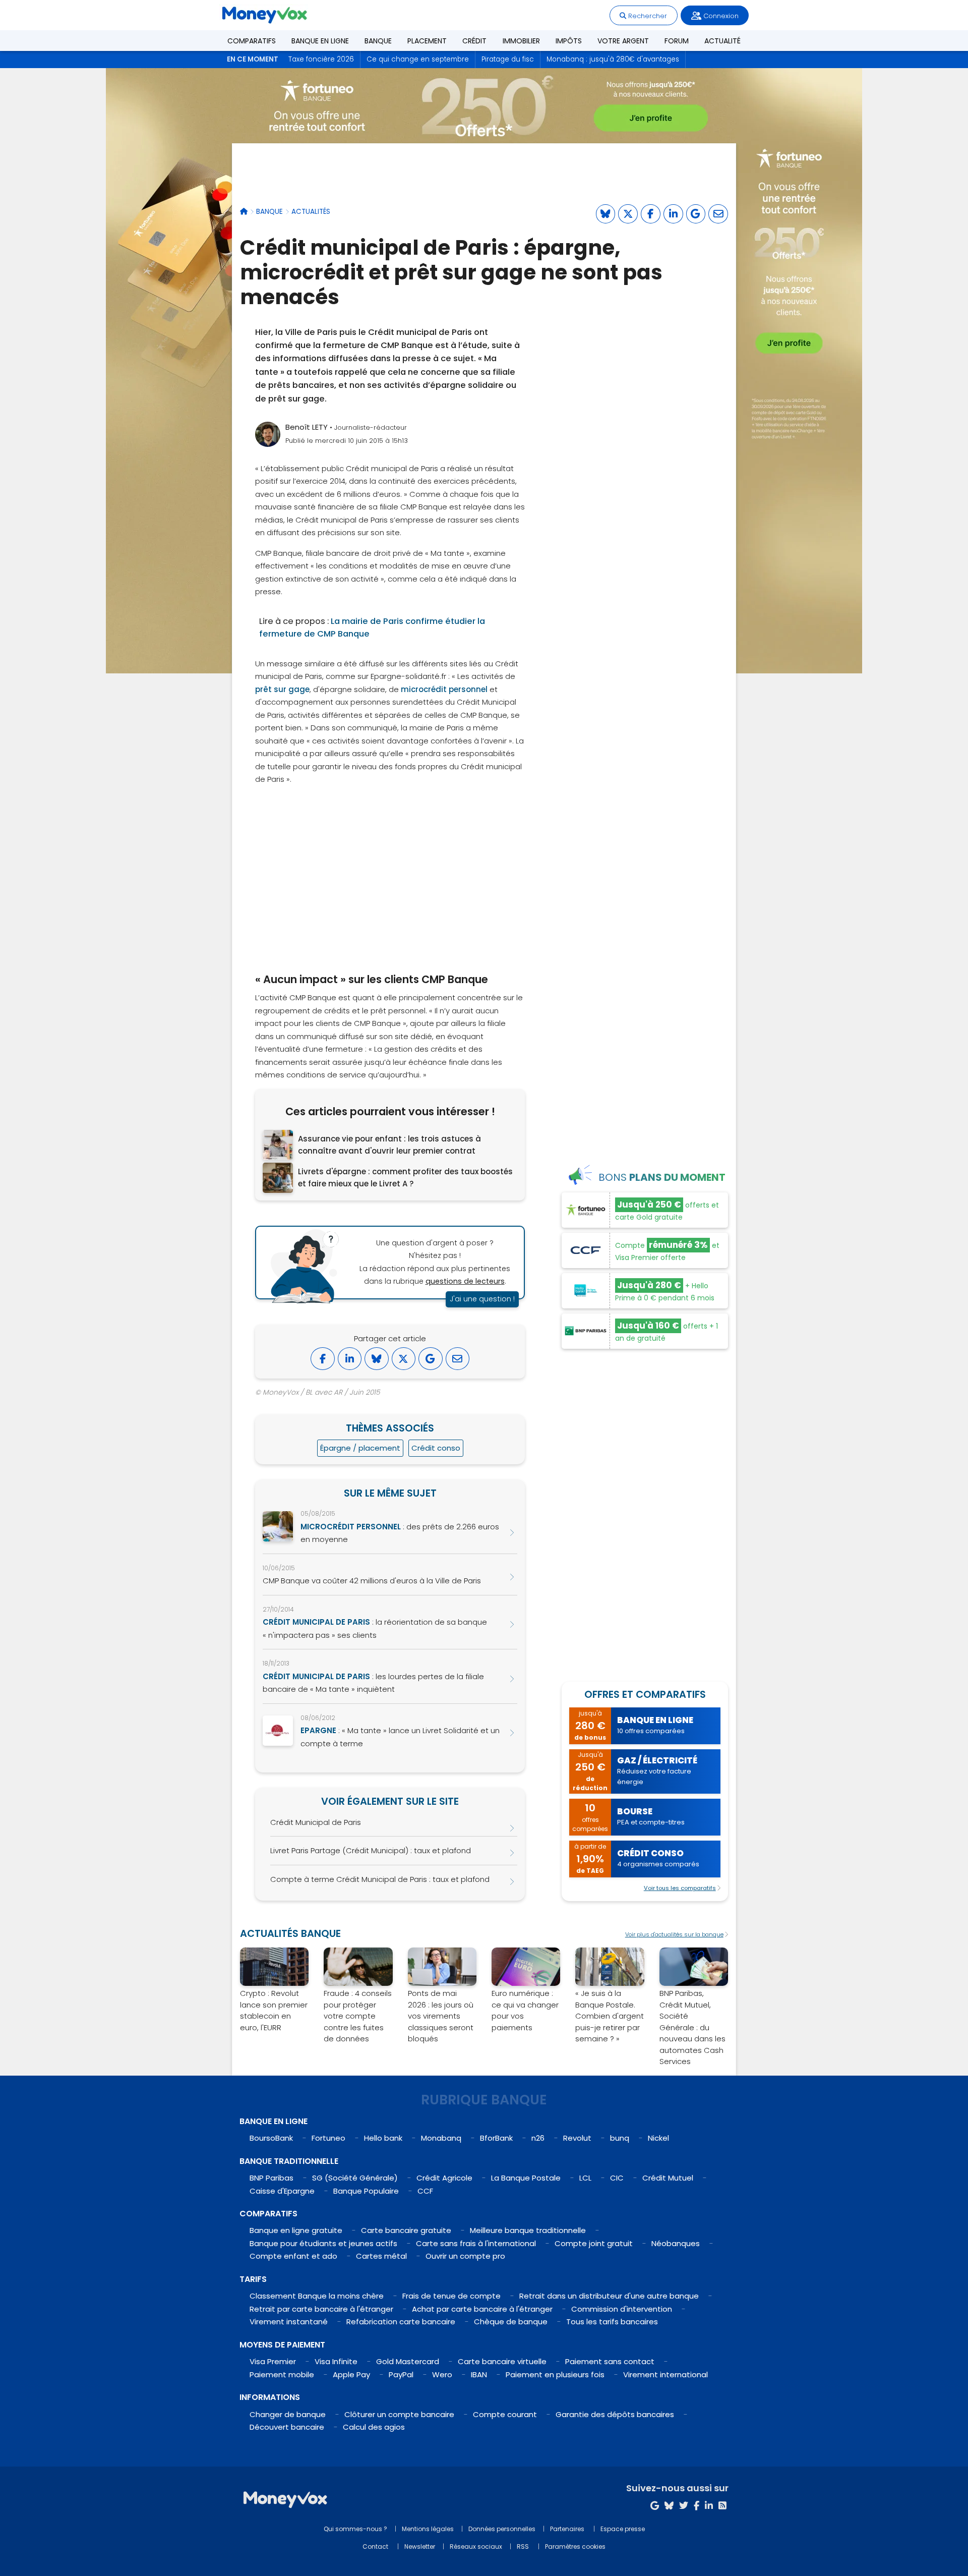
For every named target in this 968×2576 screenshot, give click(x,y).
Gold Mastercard (408, 2361)
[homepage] (244, 212)
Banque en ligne (320, 41)
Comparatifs (252, 41)
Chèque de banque (511, 2322)
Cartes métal (381, 2256)
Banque (378, 41)
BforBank (496, 2138)
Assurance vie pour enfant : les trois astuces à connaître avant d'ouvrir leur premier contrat (389, 1145)
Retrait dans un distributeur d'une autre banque (609, 2296)
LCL (585, 2178)
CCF (425, 2191)
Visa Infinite (336, 2361)
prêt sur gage (282, 689)
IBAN (479, 2374)
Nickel (658, 2138)
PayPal (401, 2374)
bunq (620, 2138)
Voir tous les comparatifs (680, 1888)
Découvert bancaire (287, 2427)
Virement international (665, 2374)
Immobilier (521, 41)
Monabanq (441, 2138)
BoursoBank (271, 2138)
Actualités (311, 212)
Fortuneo (328, 2138)
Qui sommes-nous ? (355, 2529)
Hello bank (383, 2138)
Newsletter (420, 2546)
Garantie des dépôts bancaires (615, 2414)
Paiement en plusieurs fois (555, 2374)
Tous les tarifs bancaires (612, 2322)
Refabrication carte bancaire (401, 2322)
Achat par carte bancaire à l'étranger (482, 2309)
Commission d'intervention (622, 2309)
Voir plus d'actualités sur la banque (674, 1934)
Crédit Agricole (444, 2178)
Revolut (577, 2138)
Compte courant (505, 2414)
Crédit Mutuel (668, 2178)
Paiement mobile (282, 2374)
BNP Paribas (271, 2178)
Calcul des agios (374, 2427)
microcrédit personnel (444, 689)
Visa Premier (273, 2361)
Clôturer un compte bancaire (399, 2414)
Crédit (474, 41)
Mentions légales (428, 2529)
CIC (617, 2178)
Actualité (722, 41)
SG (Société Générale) (355, 2178)
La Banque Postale (526, 2178)
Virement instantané (289, 2322)
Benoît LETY (307, 427)
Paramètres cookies (575, 2546)
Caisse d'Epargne (282, 2191)
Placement (427, 41)
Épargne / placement (360, 1448)
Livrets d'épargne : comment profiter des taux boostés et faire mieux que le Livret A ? (405, 1178)
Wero (442, 2374)
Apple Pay (351, 2374)
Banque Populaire (366, 2191)
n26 (538, 2138)
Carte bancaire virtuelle (502, 2361)
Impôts (569, 41)
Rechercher (647, 16)
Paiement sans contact (610, 2361)
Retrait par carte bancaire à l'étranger (321, 2309)
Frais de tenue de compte (451, 2296)
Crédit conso (436, 1448)
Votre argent (623, 41)
